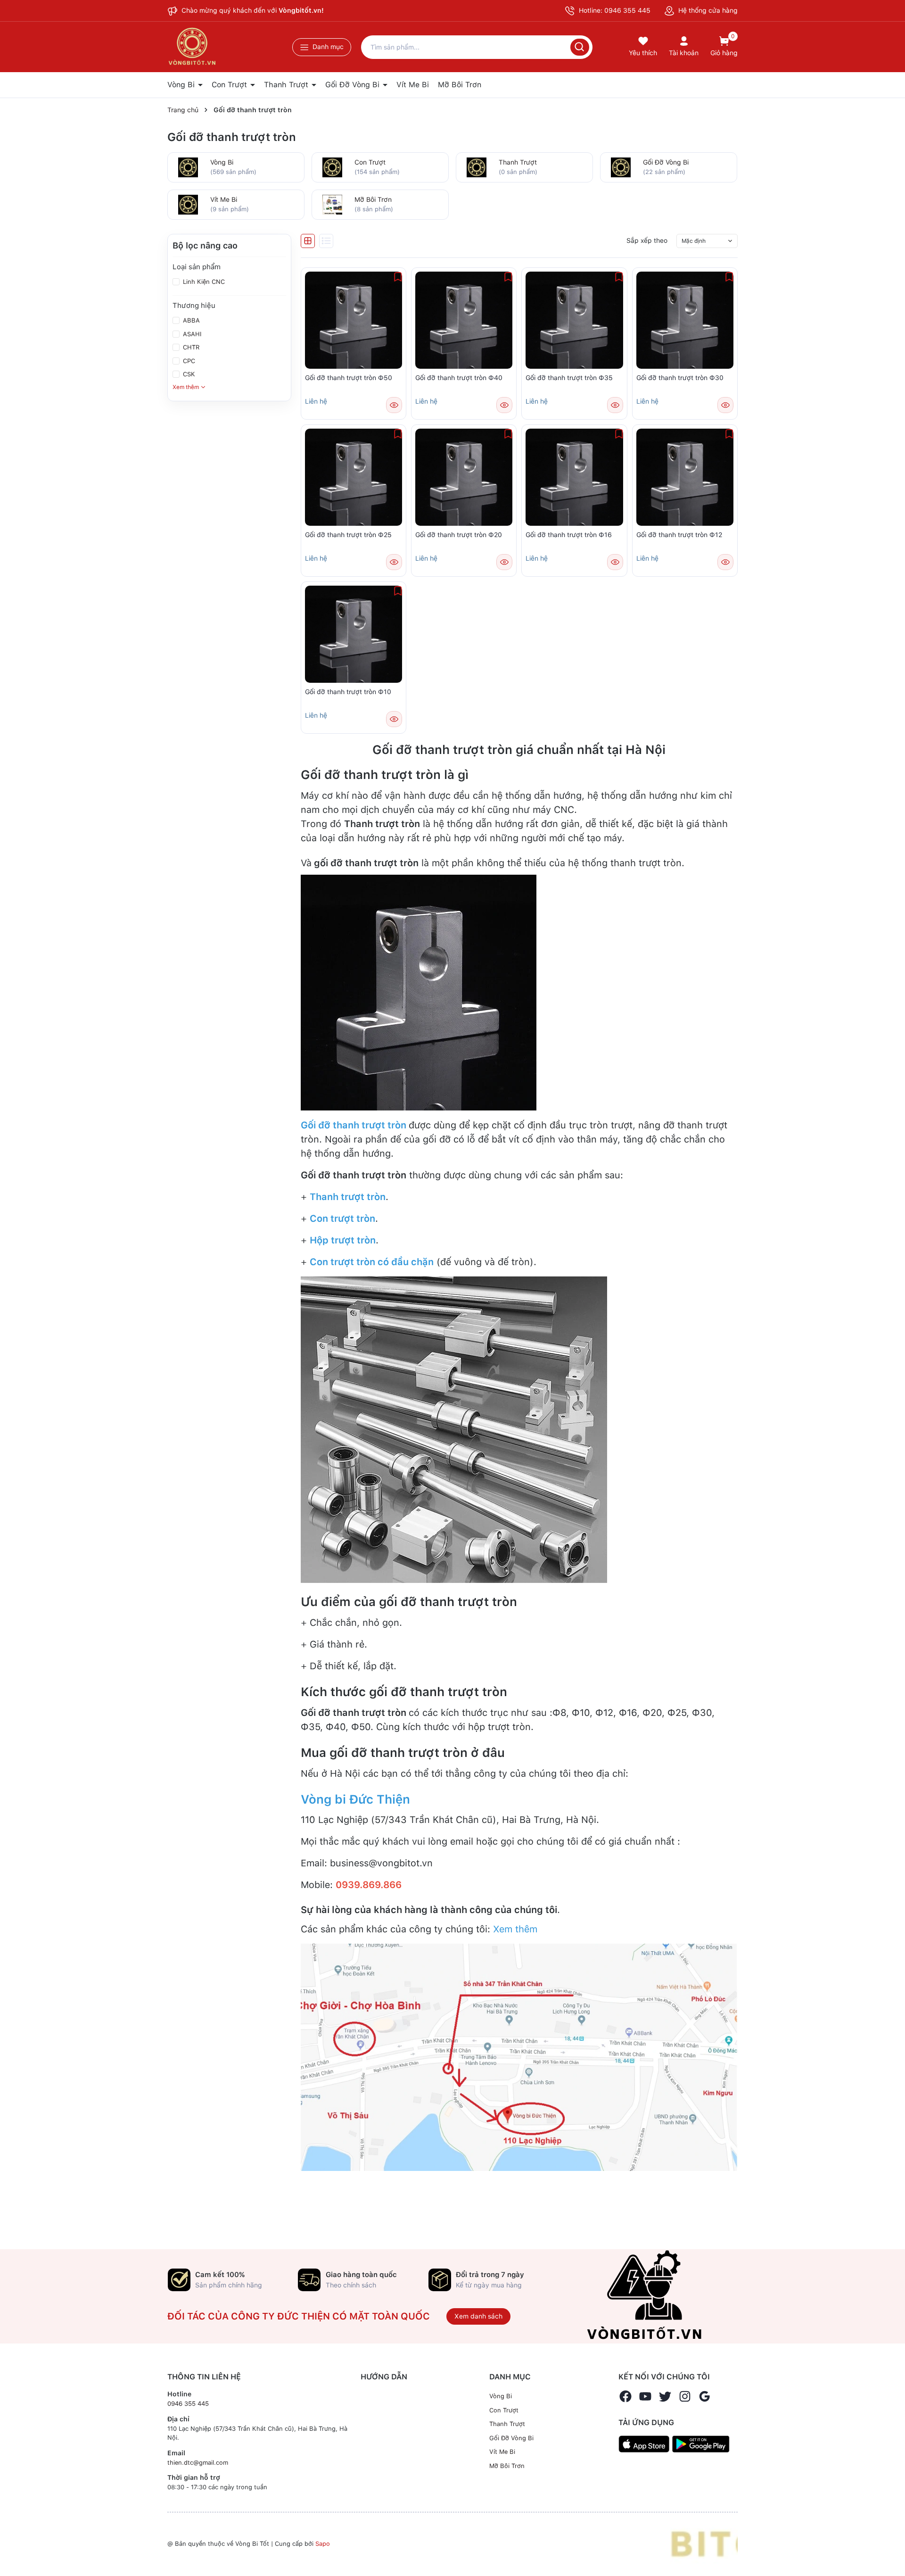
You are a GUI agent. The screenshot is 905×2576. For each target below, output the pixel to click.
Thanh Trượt (287, 85)
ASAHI (191, 334)
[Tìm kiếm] (580, 47)
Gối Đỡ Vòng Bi (354, 85)
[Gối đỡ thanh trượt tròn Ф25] (354, 477)
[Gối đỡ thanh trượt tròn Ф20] (464, 477)
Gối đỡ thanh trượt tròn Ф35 (569, 378)
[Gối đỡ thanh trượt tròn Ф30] (685, 320)
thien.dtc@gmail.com (198, 2463)
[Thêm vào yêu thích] (398, 277)
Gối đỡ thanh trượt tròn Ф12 (679, 535)
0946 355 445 (188, 2404)
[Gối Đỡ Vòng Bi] (621, 166)
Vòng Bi (182, 85)
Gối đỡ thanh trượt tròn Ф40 (459, 378)
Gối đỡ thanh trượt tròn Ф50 (349, 378)
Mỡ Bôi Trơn (460, 85)
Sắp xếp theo (647, 240)
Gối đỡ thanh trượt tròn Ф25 (348, 535)
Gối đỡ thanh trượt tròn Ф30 (680, 378)
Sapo (323, 2544)
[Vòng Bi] (188, 166)
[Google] (705, 2396)
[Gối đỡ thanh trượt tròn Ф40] (464, 320)
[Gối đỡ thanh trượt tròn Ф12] (685, 477)
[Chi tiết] (394, 405)
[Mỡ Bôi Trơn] (332, 204)
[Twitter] (665, 2396)
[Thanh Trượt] (477, 166)
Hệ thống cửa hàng (707, 10)
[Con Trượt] (332, 166)
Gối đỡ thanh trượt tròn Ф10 (348, 692)
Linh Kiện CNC (203, 282)
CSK (188, 374)
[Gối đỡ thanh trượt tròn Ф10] (354, 634)
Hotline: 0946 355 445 (614, 10)
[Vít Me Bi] (188, 204)
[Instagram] (685, 2396)
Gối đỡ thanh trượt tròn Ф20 (459, 535)
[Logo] (704, 2544)
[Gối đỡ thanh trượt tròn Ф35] (574, 320)
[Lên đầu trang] (890, 2547)
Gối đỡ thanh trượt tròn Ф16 (569, 535)
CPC (188, 361)
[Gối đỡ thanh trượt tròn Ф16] (574, 477)
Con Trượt (230, 85)
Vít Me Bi (413, 85)
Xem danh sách (478, 2316)
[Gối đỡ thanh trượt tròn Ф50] (354, 320)
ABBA (190, 320)
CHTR (190, 347)
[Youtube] (645, 2396)
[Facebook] (625, 2396)
